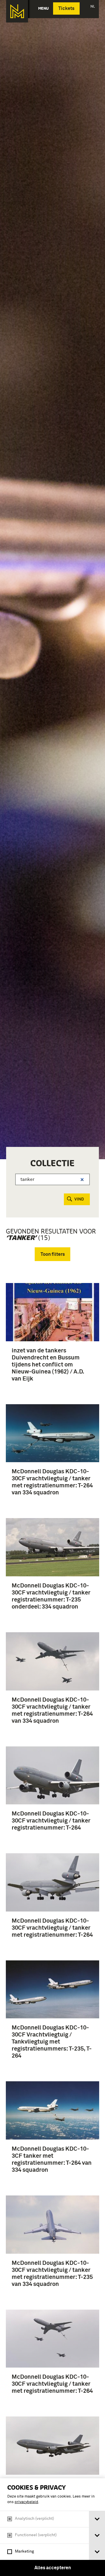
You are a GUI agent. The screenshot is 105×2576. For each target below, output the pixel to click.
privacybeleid (26, 2502)
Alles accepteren (53, 2568)
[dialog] (52, 2527)
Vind (79, 1199)
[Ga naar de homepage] (17, 11)
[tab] (97, 2519)
